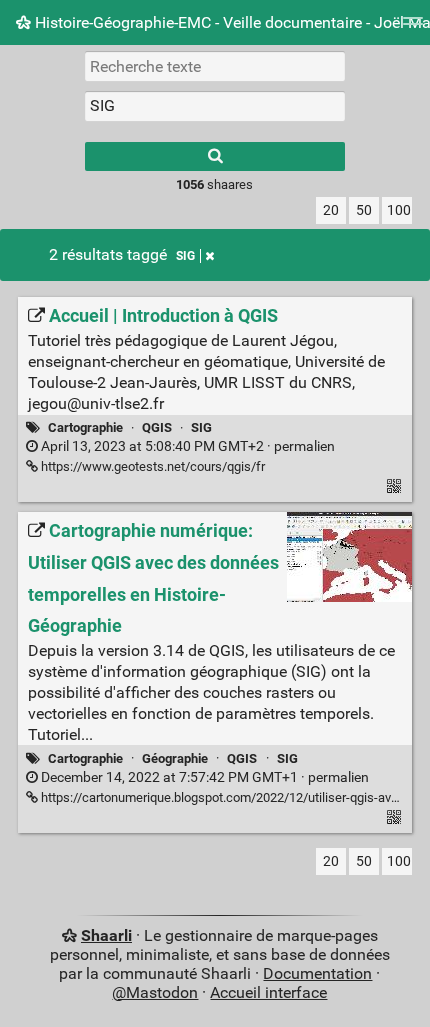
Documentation (317, 973)
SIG (185, 256)
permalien (186, 446)
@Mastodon (155, 992)
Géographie (175, 758)
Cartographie (85, 427)
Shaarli (106, 935)
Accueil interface (268, 992)
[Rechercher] (215, 156)
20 (331, 210)
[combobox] (215, 106)
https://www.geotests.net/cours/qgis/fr (151, 466)
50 (364, 210)
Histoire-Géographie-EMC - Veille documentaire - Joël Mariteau (230, 22)
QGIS (157, 427)
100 (399, 210)
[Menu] (413, 27)
